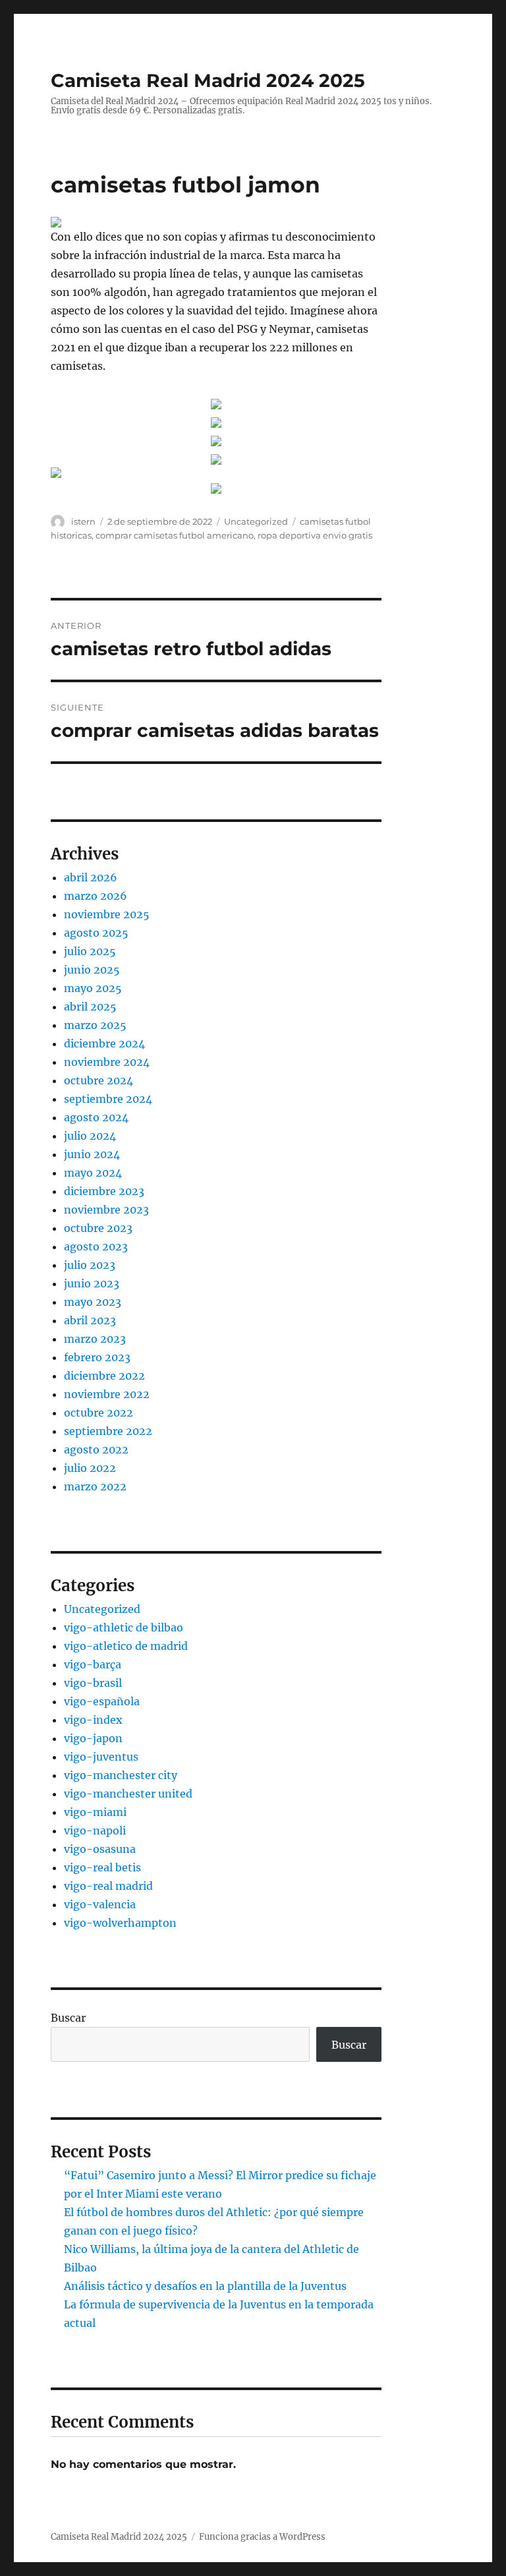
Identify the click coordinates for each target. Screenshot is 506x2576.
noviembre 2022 (107, 1394)
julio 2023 (90, 1265)
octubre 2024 (98, 1080)
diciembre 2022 (104, 1376)
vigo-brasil (93, 1683)
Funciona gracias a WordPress (262, 2537)
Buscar (68, 2018)
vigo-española (102, 1701)
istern (83, 521)
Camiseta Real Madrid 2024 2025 (208, 80)
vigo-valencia (100, 1904)
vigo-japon (93, 1738)
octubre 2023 (98, 1228)
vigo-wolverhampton (120, 1923)
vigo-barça (93, 1664)
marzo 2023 (95, 1339)
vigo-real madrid (108, 1886)
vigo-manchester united (128, 1794)
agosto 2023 (96, 1246)
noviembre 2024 (107, 1062)
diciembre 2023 (104, 1191)
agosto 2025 (96, 933)
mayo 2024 (93, 1173)
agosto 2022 (96, 1449)
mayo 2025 (93, 988)
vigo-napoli (95, 1830)
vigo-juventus (101, 1757)
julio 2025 (90, 951)
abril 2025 (90, 1007)
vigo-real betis (102, 1867)
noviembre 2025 (107, 914)
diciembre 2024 (104, 1043)
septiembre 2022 (108, 1431)
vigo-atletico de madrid (126, 1646)
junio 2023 (92, 1283)
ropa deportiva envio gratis (315, 535)
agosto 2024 (96, 1117)
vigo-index (93, 1720)
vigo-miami (95, 1812)
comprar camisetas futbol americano (175, 535)
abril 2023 (90, 1320)
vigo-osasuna (100, 1849)
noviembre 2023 (106, 1210)
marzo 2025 (95, 1025)
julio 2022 (90, 1468)
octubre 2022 (98, 1413)
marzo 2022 (95, 1486)
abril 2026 (91, 877)
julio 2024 (90, 1136)
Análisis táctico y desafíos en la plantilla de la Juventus (205, 2286)
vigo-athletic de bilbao (124, 1627)
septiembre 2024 (108, 1099)
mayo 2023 (93, 1302)
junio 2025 (92, 970)
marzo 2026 (96, 896)
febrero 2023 (97, 1357)
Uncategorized (256, 521)
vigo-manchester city (121, 1775)
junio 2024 (92, 1154)
